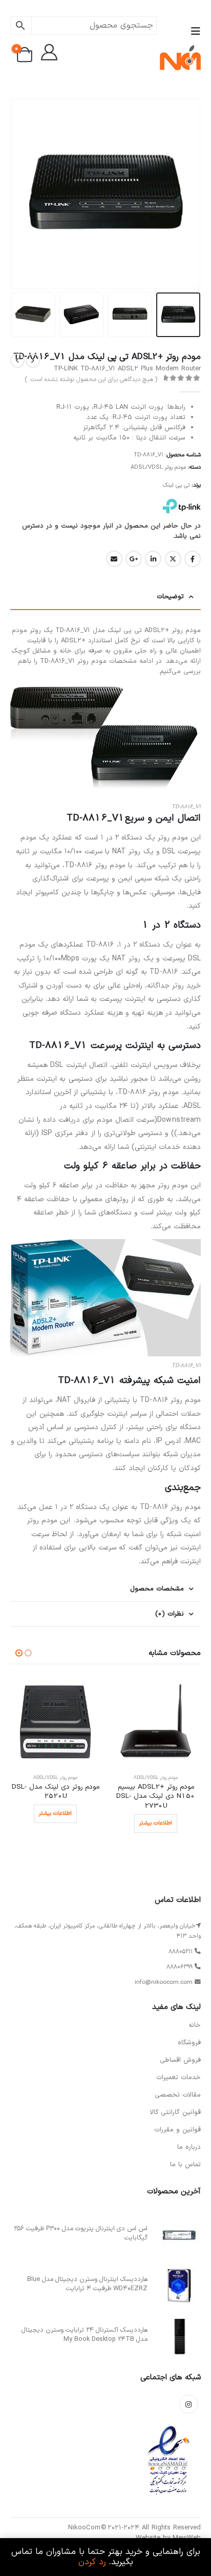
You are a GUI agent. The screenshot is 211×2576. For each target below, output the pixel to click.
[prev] (33, 361)
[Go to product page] (156, 1722)
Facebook (193, 559)
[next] (17, 361)
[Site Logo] (180, 58)
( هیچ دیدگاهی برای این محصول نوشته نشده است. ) (91, 380)
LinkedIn (153, 559)
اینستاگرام (189, 2404)
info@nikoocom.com (164, 1982)
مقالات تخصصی (178, 2095)
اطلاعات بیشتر (156, 1823)
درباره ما (189, 2147)
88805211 (181, 1952)
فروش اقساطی (180, 2060)
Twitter (173, 559)
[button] (193, 32)
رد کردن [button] (92, 2562)
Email (114, 559)
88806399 (180, 1967)
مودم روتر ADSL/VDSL (158, 467)
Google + (134, 559)
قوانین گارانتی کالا (175, 2112)
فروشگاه (189, 2043)
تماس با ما (185, 2165)
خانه (195, 2025)
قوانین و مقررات (177, 2130)
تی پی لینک (176, 485)
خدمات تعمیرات (178, 2078)
